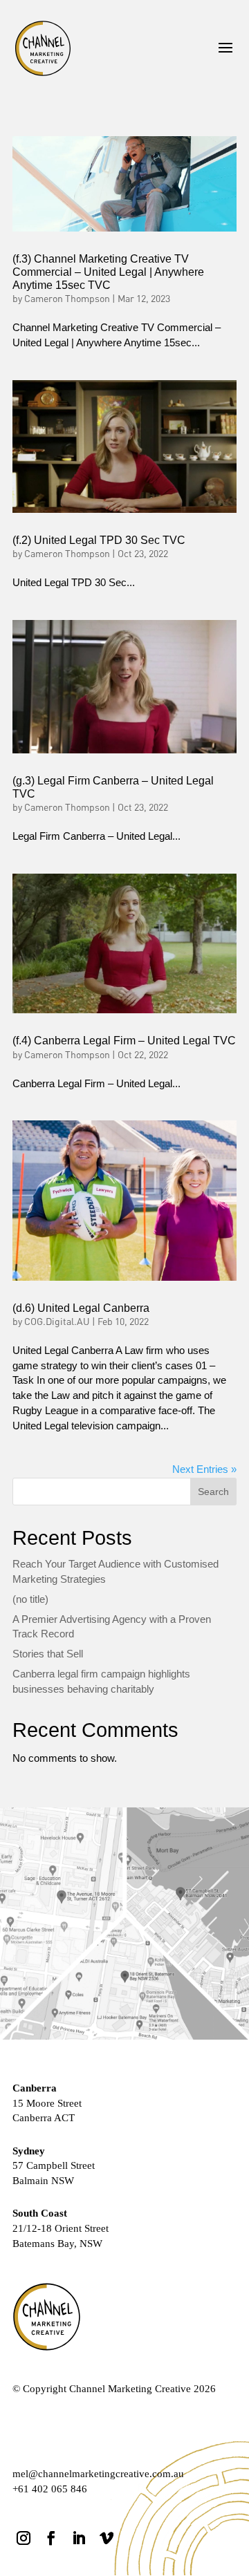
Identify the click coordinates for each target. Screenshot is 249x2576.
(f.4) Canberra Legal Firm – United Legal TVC (124, 1041)
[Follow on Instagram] (24, 2538)
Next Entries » (204, 1469)
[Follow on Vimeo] (107, 2538)
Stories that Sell (48, 1654)
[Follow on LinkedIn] (79, 2538)
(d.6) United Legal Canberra (81, 1308)
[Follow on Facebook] (51, 2538)
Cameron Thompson (67, 299)
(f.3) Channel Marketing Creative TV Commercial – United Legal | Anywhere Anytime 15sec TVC (108, 272)
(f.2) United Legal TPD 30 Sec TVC (99, 540)
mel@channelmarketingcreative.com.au (98, 2474)
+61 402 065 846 (50, 2489)
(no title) (30, 1599)
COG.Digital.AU (57, 1322)
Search (213, 1492)
